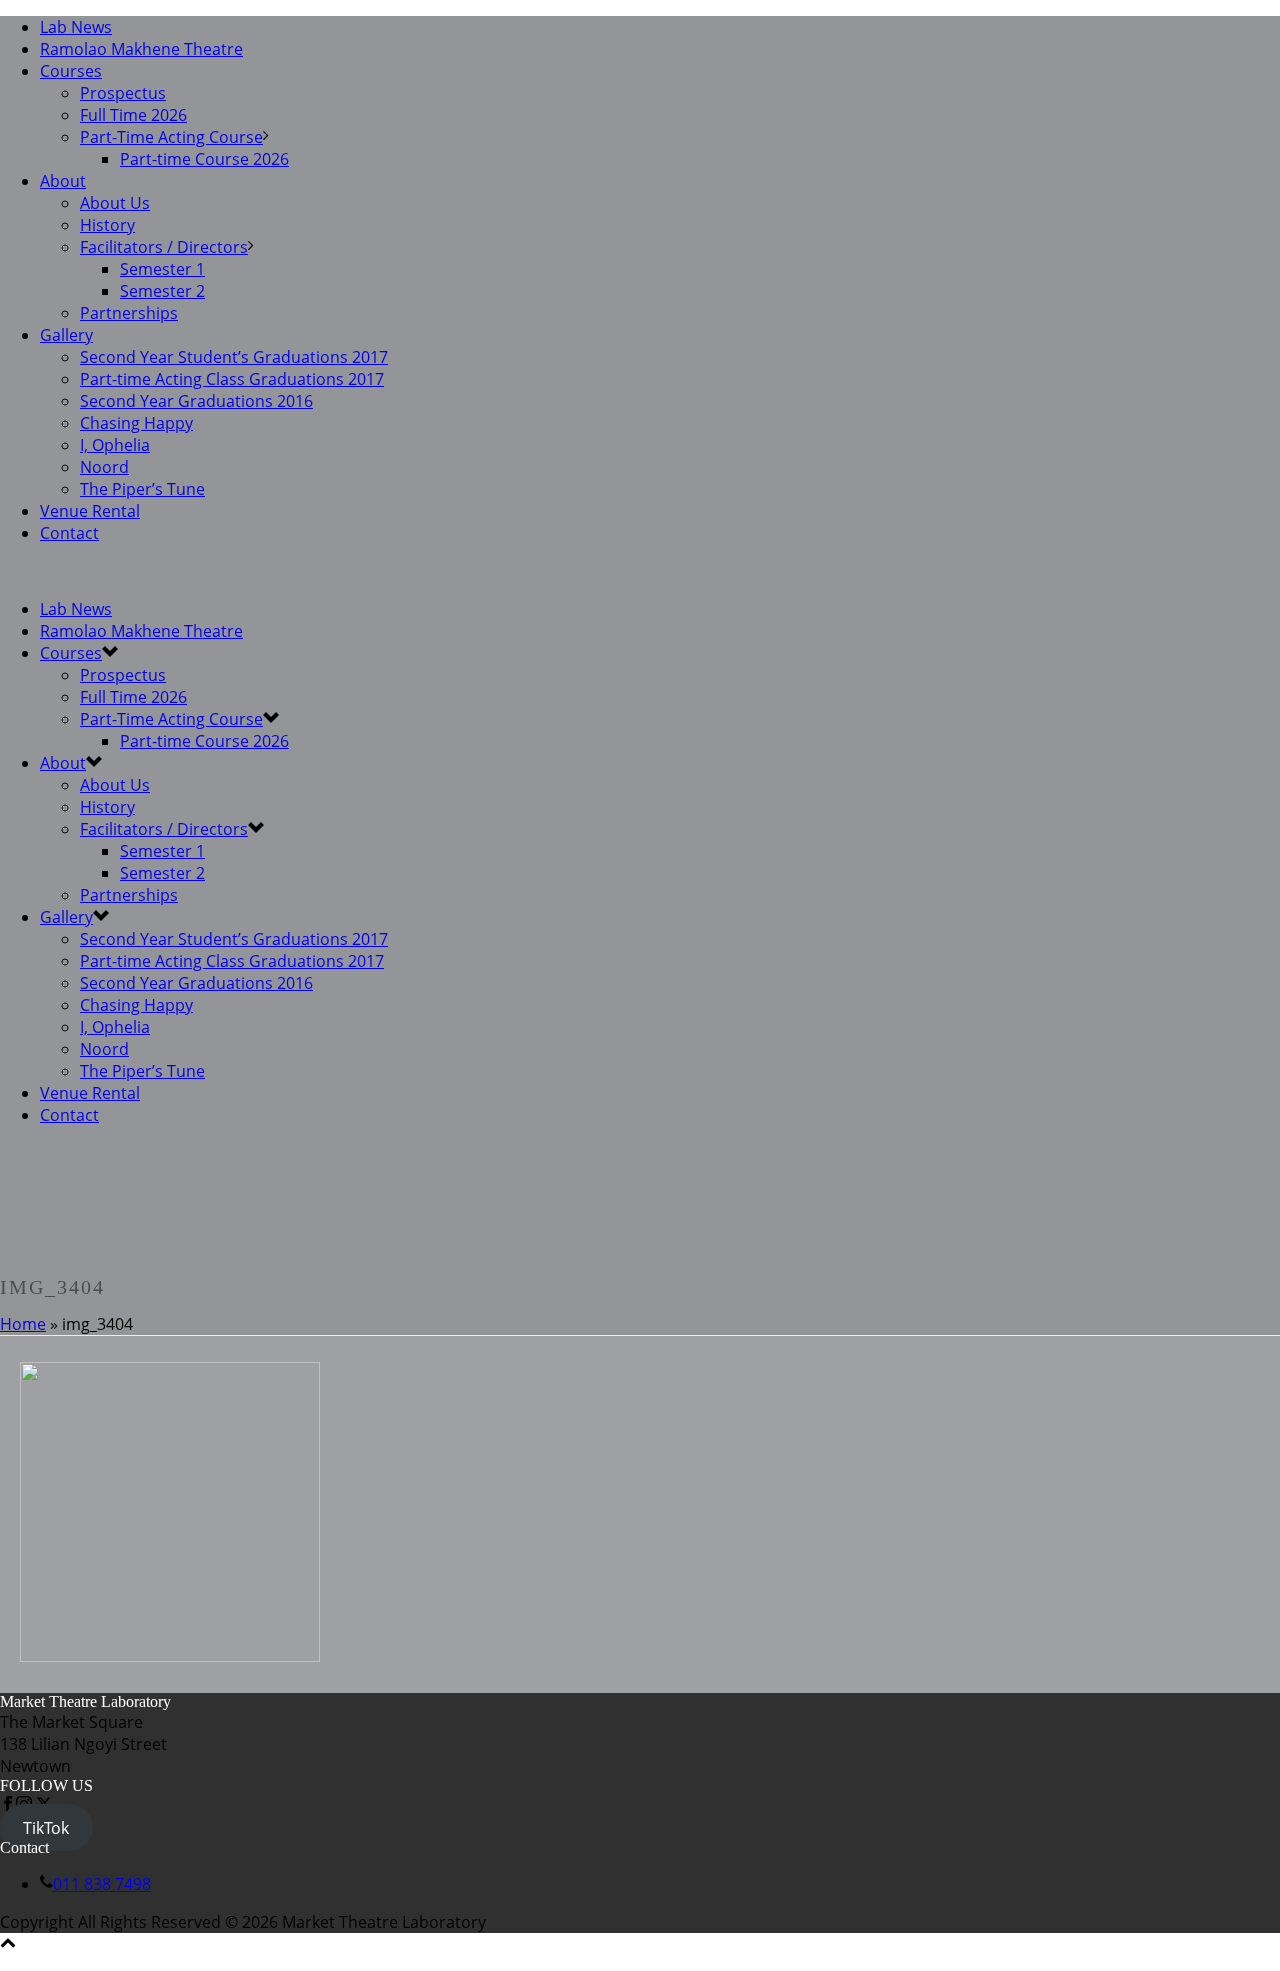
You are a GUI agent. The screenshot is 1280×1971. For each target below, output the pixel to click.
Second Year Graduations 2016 (196, 401)
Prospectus (123, 93)
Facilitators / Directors (164, 247)
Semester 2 (162, 291)
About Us (115, 203)
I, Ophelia (115, 445)
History (107, 225)
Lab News (76, 27)
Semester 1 (162, 269)
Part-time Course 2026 (204, 159)
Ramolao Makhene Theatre (141, 49)
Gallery (66, 335)
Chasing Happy (136, 423)
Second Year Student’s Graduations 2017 (234, 357)
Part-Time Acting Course (171, 137)
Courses (71, 71)
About (63, 181)
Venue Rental (90, 511)
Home (23, 1324)
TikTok (46, 1828)
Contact (69, 533)
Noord (104, 467)
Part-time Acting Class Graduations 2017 (232, 379)
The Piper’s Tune (142, 489)
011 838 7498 (102, 1884)
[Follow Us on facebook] (8, 1806)
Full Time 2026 (133, 115)
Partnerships (129, 313)
